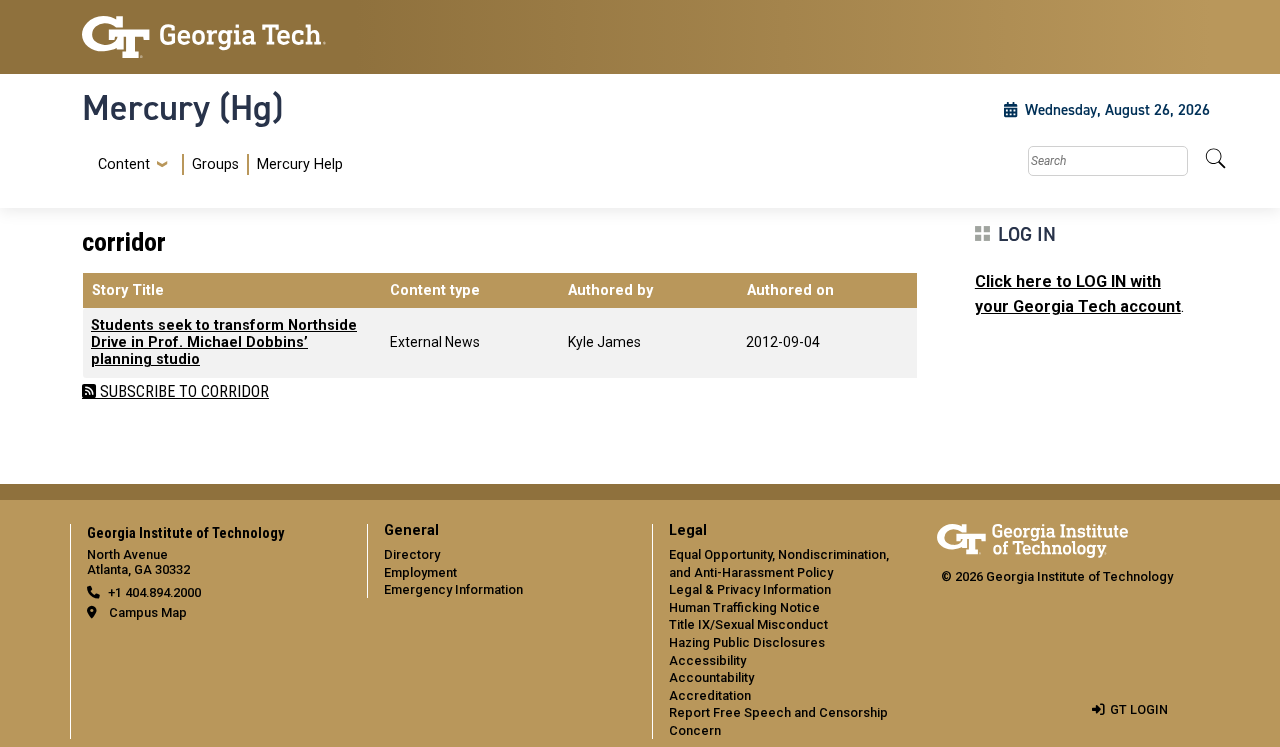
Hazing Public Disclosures (747, 642)
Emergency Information (453, 589)
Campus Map (148, 612)
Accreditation (710, 695)
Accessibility (707, 660)
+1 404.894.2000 (154, 592)
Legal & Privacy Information (750, 589)
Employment (420, 572)
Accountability (711, 677)
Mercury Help (300, 164)
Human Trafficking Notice (744, 607)
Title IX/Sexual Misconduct (748, 624)
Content (124, 165)
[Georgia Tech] (212, 37)
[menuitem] (216, 164)
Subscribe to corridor (182, 391)
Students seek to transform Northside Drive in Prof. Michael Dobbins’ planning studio (224, 343)
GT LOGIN (1139, 709)
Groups (215, 164)
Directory (412, 554)
